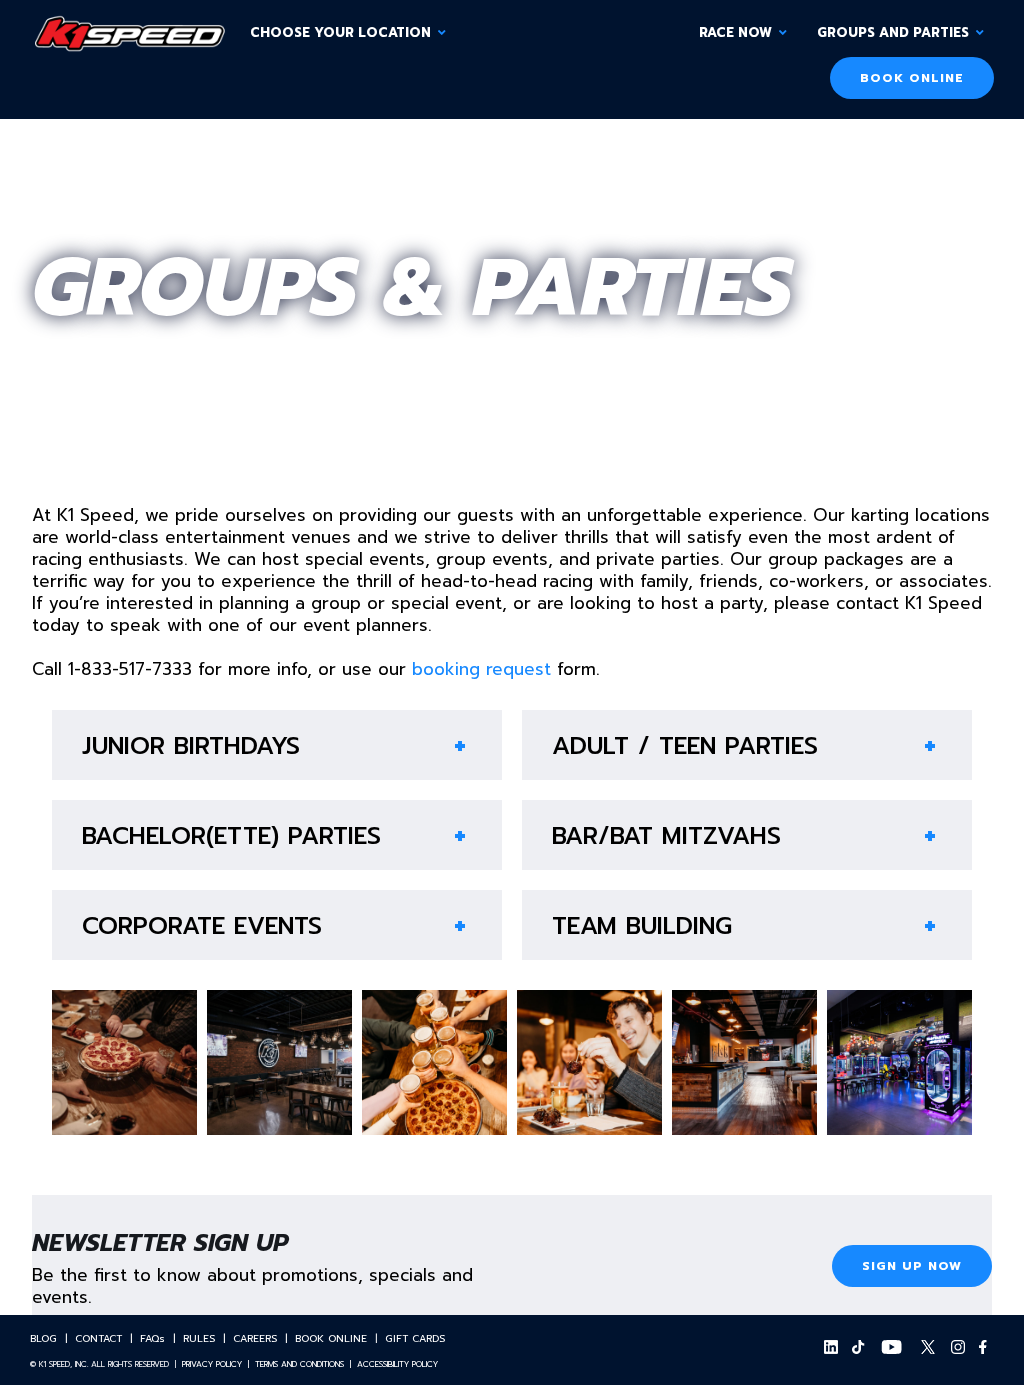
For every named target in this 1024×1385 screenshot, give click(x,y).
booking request (481, 669)
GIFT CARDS (415, 1338)
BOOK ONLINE (912, 78)
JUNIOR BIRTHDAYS (191, 746)
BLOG (43, 1338)
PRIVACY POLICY (212, 1364)
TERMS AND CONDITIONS (299, 1364)
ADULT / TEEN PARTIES (685, 746)
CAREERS (255, 1338)
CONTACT (98, 1338)
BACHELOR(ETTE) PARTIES (231, 836)
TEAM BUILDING (642, 926)
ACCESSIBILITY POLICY (397, 1364)
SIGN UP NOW (912, 1266)
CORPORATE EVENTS (202, 926)
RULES (199, 1338)
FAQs (152, 1338)
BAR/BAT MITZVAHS (666, 836)
